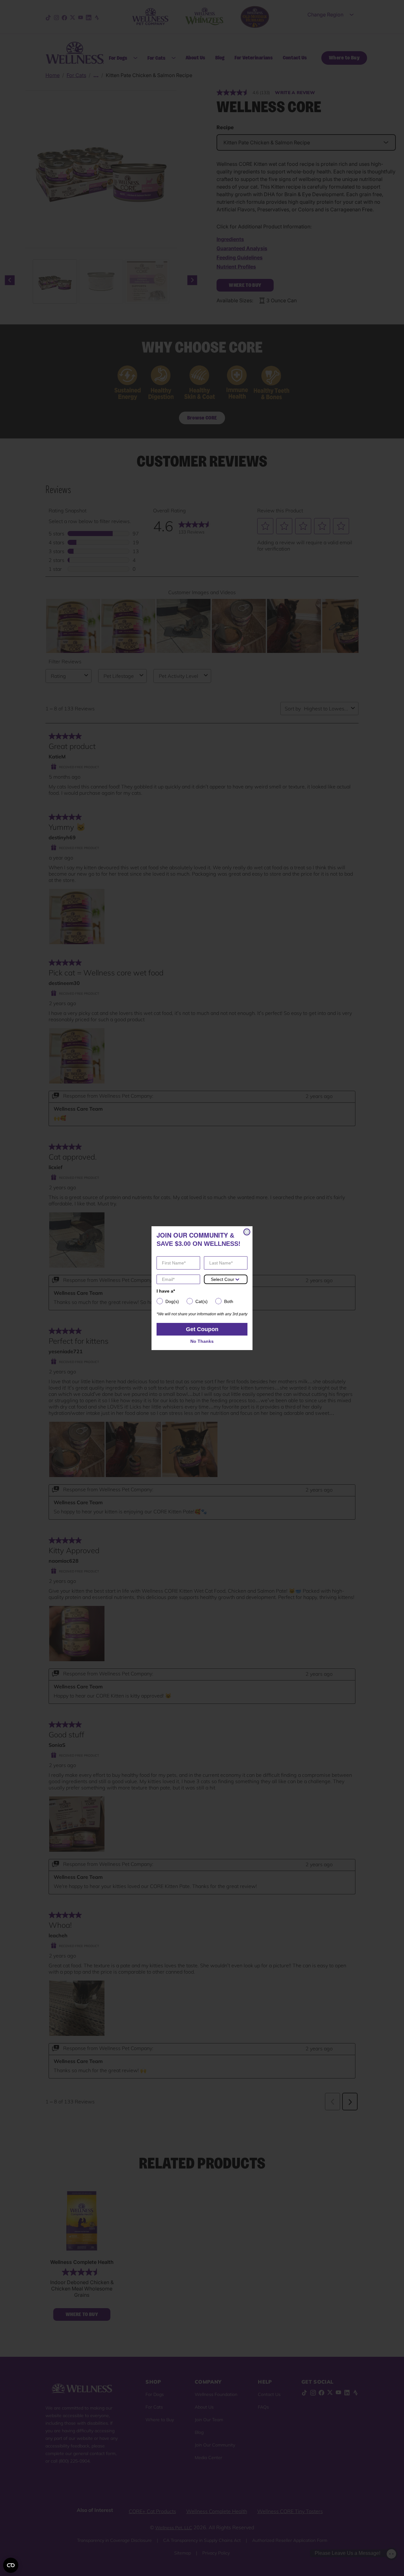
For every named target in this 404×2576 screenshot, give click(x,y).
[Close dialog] (247, 1232)
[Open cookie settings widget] (11, 2565)
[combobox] (223, 1279)
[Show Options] (237, 1279)
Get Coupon (202, 1329)
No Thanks (202, 1341)
